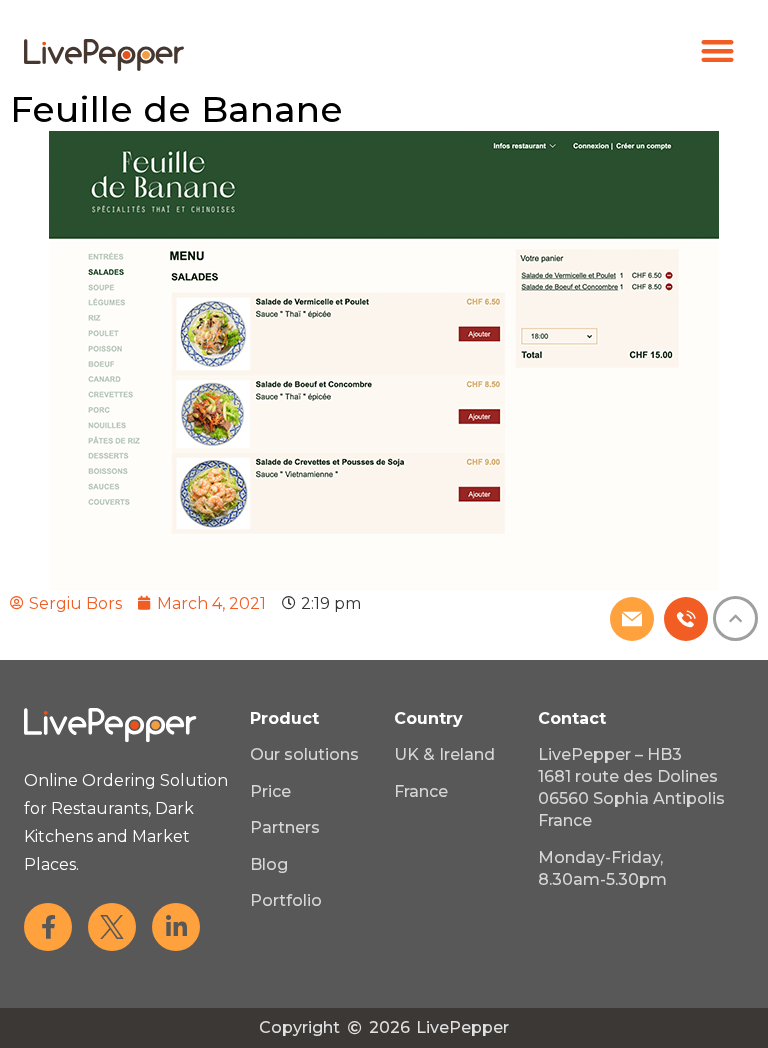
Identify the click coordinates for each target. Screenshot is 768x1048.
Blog (269, 864)
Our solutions (304, 754)
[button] (718, 50)
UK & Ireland (444, 754)
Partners (285, 827)
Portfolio (286, 900)
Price (270, 791)
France (421, 791)
